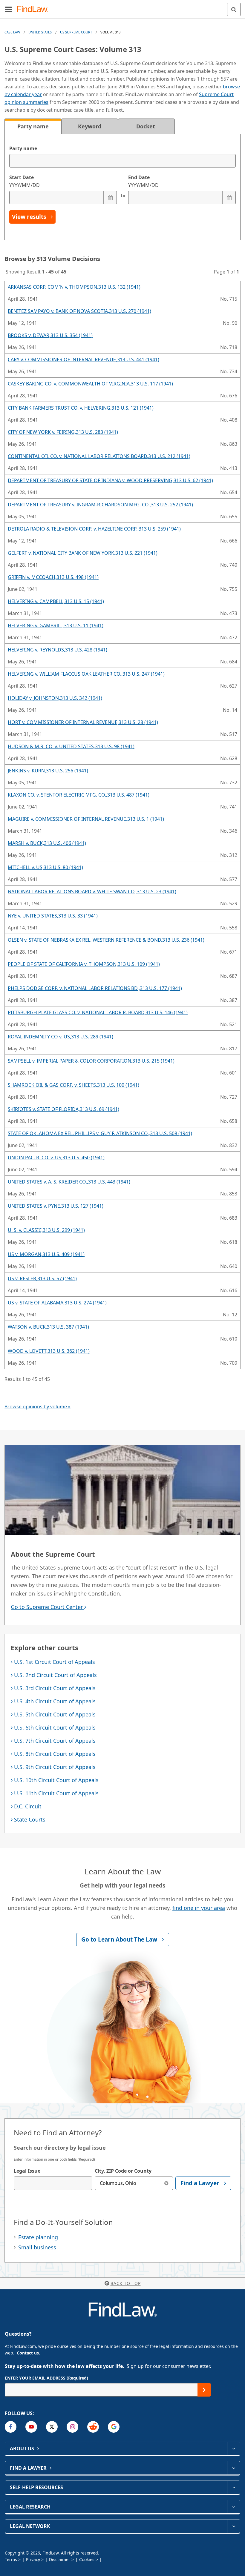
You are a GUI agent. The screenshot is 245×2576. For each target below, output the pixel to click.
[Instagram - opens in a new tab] (72, 2427)
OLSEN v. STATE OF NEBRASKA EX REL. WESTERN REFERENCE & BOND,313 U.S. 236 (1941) (106, 940)
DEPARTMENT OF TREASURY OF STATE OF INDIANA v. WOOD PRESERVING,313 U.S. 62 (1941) (110, 480)
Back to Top (126, 2283)
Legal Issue (27, 2171)
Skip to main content (123, 7)
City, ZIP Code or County (123, 2171)
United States (40, 32)
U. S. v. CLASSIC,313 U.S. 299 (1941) (46, 1230)
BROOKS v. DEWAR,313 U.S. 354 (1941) (50, 335)
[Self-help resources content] (233, 2487)
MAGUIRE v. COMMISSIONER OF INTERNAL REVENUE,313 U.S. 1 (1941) (86, 819)
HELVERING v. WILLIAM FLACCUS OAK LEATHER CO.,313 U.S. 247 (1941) (86, 674)
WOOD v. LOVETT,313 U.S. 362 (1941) (49, 1351)
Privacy (33, 2559)
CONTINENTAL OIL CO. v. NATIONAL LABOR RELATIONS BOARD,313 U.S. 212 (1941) (99, 456)
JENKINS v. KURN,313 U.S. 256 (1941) (48, 771)
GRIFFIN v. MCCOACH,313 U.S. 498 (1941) (53, 577)
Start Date (24, 181)
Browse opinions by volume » (37, 1407)
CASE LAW (12, 32)
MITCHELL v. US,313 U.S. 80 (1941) (45, 867)
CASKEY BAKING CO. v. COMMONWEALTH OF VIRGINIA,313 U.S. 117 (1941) (90, 384)
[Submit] (204, 2390)
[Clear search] (166, 2183)
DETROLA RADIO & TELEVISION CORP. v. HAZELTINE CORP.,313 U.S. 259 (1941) (94, 529)
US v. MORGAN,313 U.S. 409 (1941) (46, 1254)
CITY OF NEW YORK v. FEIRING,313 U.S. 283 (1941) (63, 432)
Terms (11, 2559)
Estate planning (38, 2237)
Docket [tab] (146, 126)
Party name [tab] (33, 126)
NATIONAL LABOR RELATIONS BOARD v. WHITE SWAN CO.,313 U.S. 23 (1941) (92, 892)
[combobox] (53, 2183)
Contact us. (28, 2353)
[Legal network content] (233, 2526)
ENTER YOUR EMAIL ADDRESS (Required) (46, 2378)
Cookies (87, 2559)
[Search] (234, 9)
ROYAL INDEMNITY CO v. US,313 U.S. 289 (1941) (61, 1037)
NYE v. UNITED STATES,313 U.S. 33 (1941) (53, 916)
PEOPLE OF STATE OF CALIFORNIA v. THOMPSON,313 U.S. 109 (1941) (84, 964)
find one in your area (199, 1908)
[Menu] (8, 9)
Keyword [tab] (90, 126)
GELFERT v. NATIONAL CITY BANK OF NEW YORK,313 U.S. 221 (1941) (83, 553)
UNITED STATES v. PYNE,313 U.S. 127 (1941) (56, 1206)
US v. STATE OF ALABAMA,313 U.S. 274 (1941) (57, 1303)
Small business (37, 2247)
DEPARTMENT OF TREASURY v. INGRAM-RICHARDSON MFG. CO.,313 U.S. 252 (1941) (100, 505)
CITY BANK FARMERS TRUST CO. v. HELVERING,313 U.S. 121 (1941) (81, 408)
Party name (23, 148)
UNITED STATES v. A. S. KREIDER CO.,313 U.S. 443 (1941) (69, 1182)
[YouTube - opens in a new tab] (31, 2427)
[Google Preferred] (114, 2427)
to (122, 196)
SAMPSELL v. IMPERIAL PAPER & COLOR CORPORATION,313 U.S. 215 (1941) (91, 1061)
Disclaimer (60, 2559)
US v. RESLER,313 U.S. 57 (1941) (42, 1278)
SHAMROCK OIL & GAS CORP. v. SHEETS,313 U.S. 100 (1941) (73, 1085)
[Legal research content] (233, 2507)
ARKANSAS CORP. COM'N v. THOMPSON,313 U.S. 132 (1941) (74, 287)
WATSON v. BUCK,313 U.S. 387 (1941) (48, 1327)
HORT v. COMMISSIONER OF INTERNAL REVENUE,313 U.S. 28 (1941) (83, 722)
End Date (143, 181)
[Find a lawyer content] (233, 2468)
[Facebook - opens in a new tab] (11, 2427)
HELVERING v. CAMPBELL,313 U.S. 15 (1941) (56, 601)
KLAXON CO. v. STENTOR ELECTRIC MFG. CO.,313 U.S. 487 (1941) (79, 795)
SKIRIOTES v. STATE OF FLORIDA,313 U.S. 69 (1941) (63, 1109)
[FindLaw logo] (35, 9)
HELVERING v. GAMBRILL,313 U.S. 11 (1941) (56, 625)
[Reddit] (93, 2427)
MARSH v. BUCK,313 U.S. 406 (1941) (47, 843)
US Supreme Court (76, 32)
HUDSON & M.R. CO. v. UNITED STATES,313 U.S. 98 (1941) (71, 746)
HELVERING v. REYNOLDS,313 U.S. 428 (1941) (58, 650)
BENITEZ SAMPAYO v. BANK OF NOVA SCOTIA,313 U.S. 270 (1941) (79, 311)
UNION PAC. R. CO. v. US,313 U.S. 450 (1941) (56, 1158)
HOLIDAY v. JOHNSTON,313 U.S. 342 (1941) (55, 698)
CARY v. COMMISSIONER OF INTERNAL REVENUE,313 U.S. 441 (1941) (84, 359)
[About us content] (233, 2449)
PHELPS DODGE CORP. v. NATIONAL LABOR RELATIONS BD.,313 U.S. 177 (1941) (95, 988)
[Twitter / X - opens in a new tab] (52, 2427)
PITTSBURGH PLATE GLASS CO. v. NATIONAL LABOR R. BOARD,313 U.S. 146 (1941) (98, 1012)
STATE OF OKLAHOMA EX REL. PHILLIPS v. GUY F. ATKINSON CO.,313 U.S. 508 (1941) (100, 1133)
